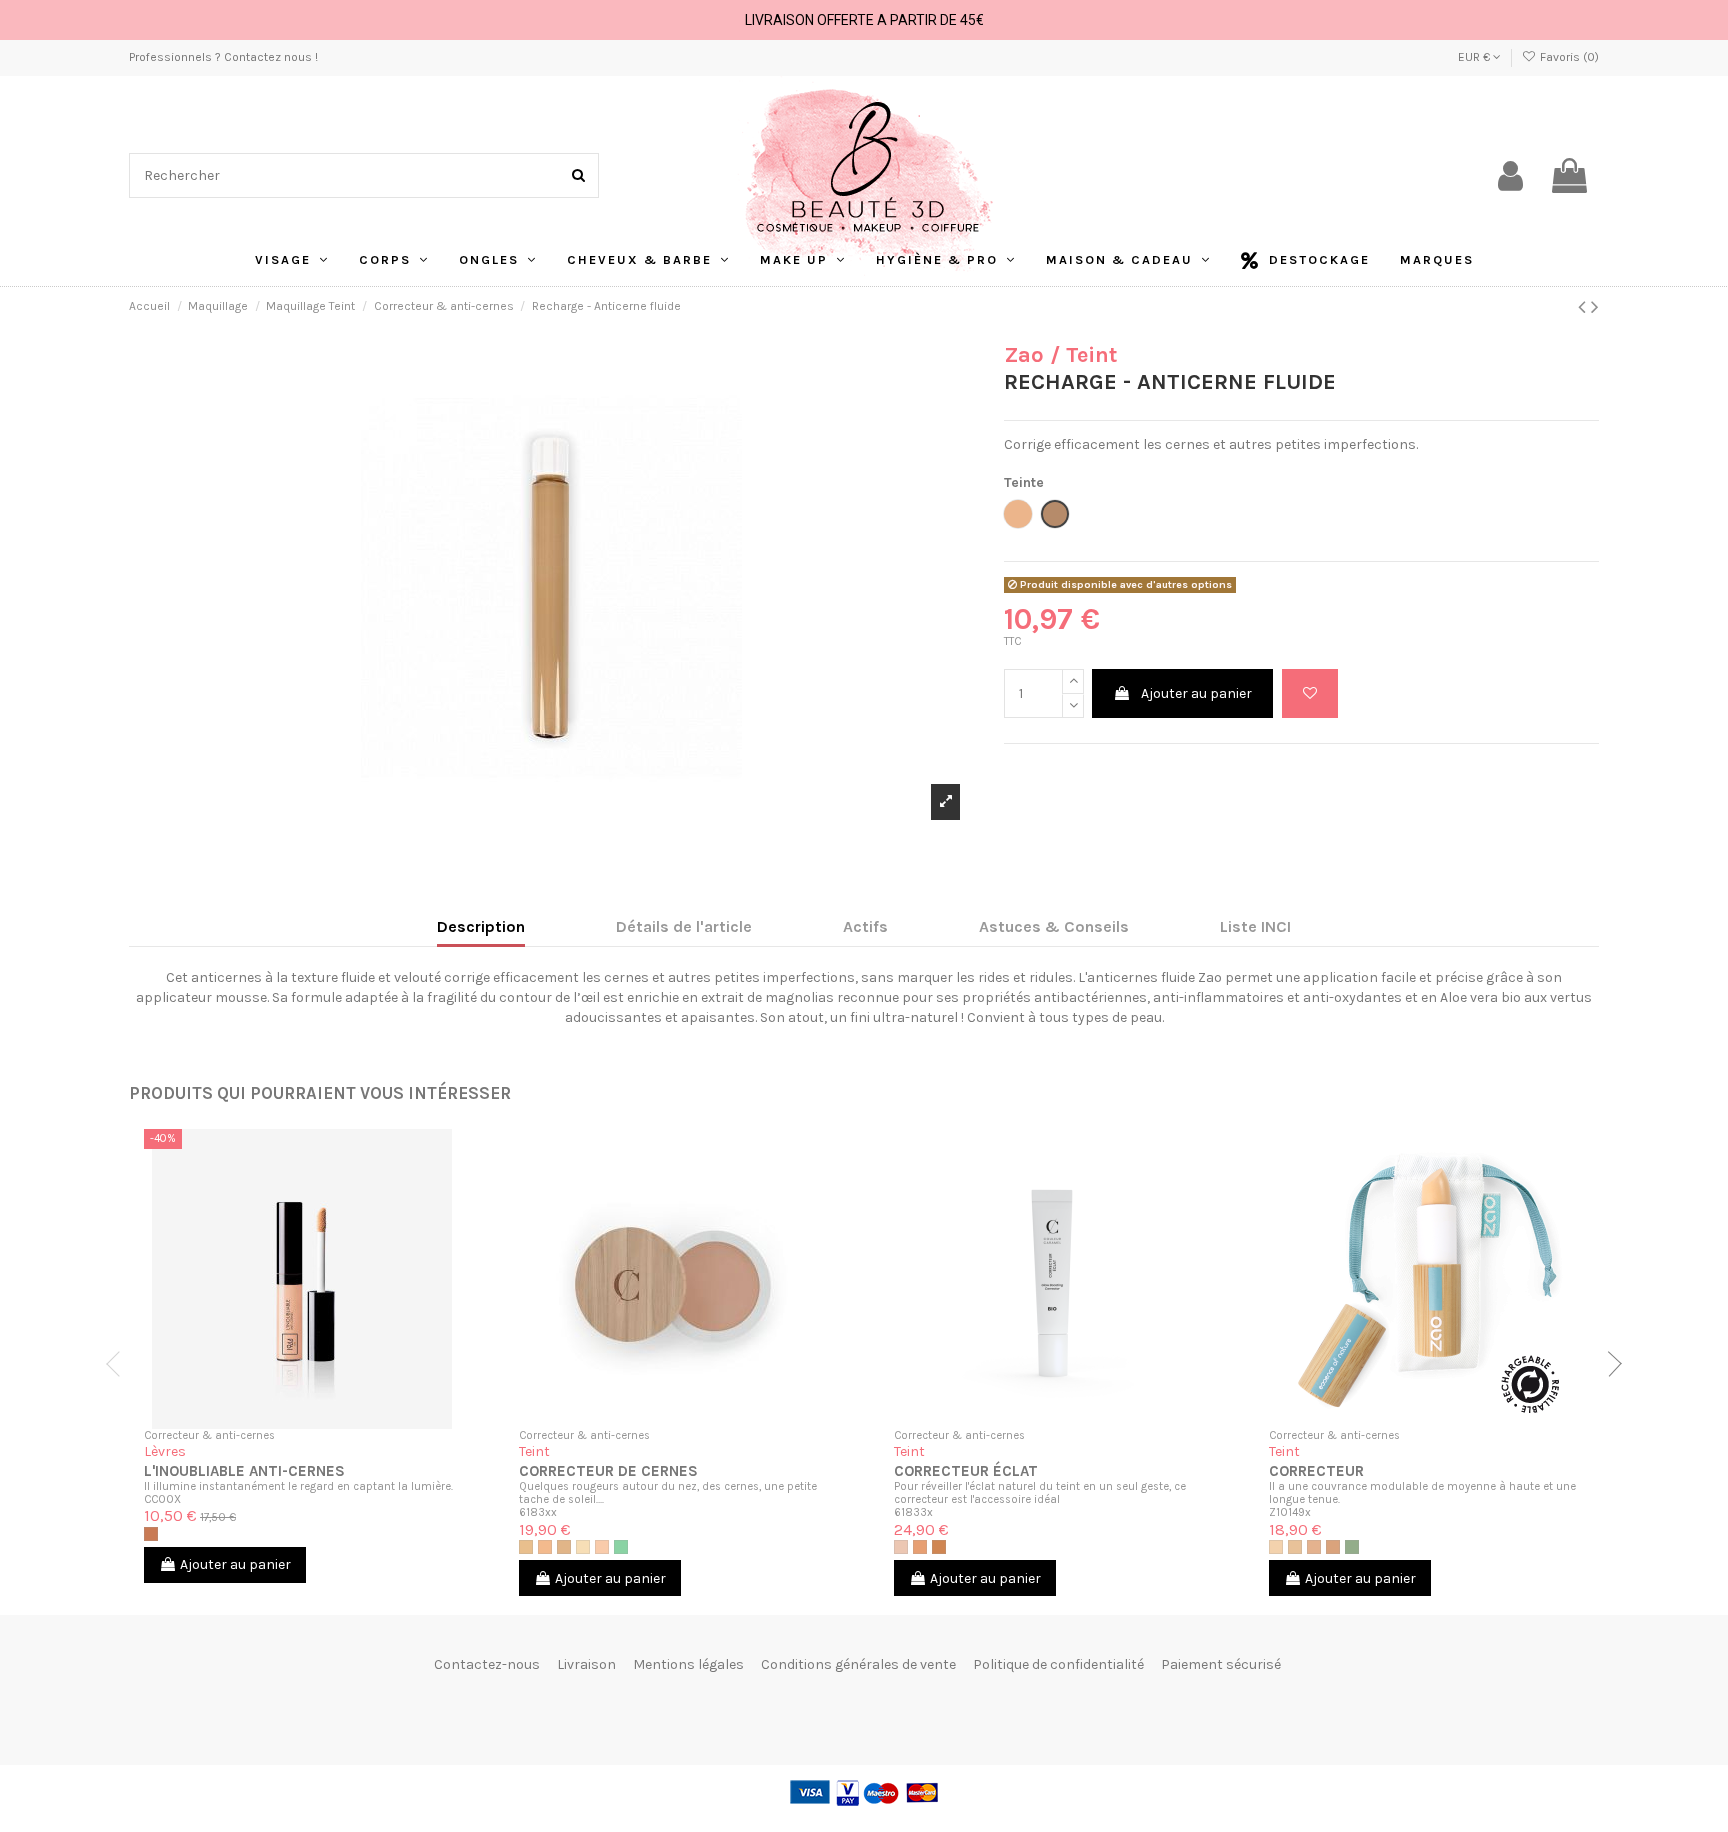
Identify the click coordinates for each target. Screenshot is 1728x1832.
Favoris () (1568, 57)
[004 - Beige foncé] (151, 1534)
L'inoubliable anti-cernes (244, 1471)
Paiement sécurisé (1221, 1664)
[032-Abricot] (920, 1547)
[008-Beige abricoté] (545, 1547)
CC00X (162, 1499)
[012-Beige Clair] (602, 1547)
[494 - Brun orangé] (1333, 1547)
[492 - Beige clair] (1295, 1547)
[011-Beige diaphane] (583, 1547)
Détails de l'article (684, 926)
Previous (119, 1364)
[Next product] (1595, 307)
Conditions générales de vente (858, 1664)
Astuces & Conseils (1054, 926)
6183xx (538, 1512)
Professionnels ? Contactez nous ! (223, 57)
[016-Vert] (621, 1547)
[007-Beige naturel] (526, 1547)
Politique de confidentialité (1058, 1664)
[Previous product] (1584, 307)
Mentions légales (688, 1664)
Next (1609, 1364)
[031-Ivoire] (901, 1547)
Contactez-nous (487, 1664)
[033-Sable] (939, 1547)
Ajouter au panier (1196, 693)
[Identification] (1510, 176)
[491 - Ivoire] (1276, 1547)
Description (481, 926)
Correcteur (1316, 1471)
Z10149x (1290, 1512)
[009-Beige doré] (564, 1547)
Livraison (586, 1664)
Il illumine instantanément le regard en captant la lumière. (298, 1486)
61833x (913, 1512)
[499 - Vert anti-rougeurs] (1352, 1547)
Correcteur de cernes (608, 1471)
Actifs (865, 926)
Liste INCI (1255, 926)
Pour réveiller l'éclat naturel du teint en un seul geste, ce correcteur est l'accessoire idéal (1040, 1493)
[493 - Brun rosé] (1314, 1547)
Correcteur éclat (966, 1471)
